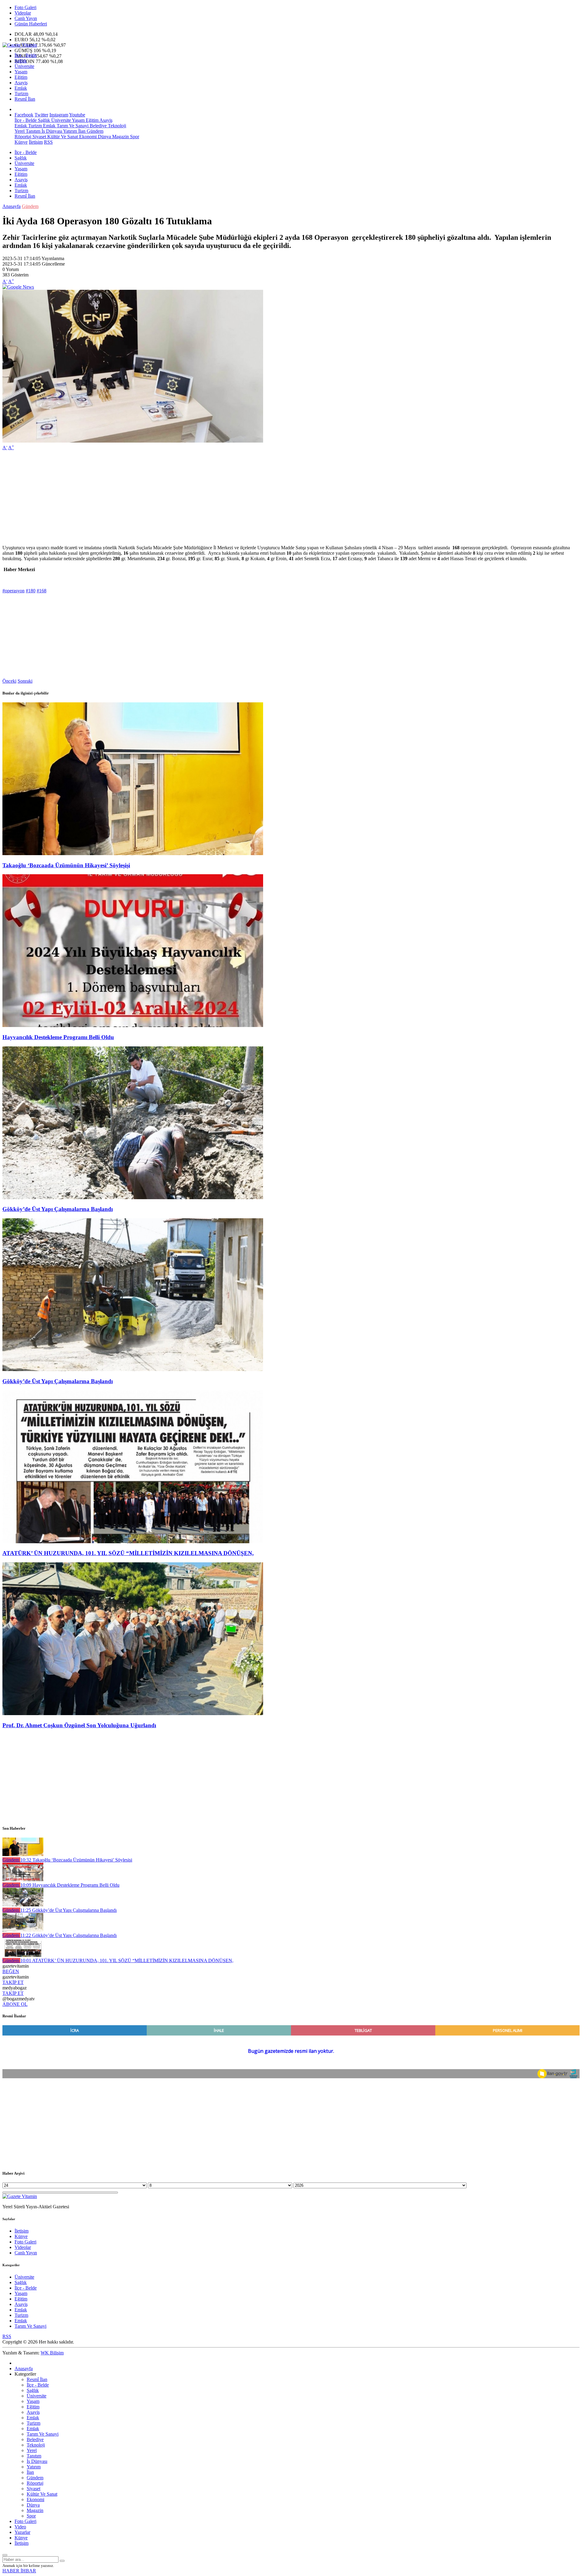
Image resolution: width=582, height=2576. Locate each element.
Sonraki (25, 681)
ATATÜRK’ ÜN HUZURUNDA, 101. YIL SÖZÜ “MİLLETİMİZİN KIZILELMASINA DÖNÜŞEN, (128, 1553)
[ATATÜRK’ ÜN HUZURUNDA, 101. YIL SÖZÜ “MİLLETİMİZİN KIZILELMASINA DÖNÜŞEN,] (133, 1542)
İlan (81, 131)
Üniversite (24, 66)
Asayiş (21, 83)
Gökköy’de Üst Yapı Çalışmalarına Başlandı (58, 1209)
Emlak (21, 88)
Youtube (77, 115)
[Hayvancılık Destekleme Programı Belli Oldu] (133, 1025)
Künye (21, 142)
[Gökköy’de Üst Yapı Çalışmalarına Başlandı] (133, 1198)
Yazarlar (22, 2532)
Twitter (41, 115)
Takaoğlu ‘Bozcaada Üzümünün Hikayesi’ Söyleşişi (66, 865)
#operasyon (13, 591)
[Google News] (18, 287)
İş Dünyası (51, 131)
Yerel (20, 131)
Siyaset (39, 137)
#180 (31, 591)
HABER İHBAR (19, 2571)
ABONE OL (15, 2004)
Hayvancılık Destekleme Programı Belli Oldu (58, 1037)
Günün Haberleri (31, 24)
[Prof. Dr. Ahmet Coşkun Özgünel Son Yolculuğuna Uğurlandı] (133, 1713)
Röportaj (23, 137)
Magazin (120, 137)
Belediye (98, 126)
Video (20, 2527)
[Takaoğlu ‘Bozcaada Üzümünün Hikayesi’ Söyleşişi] (133, 853)
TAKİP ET (13, 1982)
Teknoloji (116, 126)
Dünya (104, 137)
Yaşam (21, 72)
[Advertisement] (184, 498)
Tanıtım (32, 131)
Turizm (21, 94)
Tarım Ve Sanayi (72, 126)
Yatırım (70, 131)
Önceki (9, 681)
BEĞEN (11, 1971)
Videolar (23, 13)
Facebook (24, 115)
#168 (42, 591)
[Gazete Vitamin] (20, 45)
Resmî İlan (25, 99)
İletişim (36, 142)
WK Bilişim (52, 2353)
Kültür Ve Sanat (62, 137)
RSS (48, 142)
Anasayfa (12, 206)
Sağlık (21, 61)
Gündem (94, 131)
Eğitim (21, 77)
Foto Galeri (25, 7)
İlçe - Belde (26, 55)
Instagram (59, 115)
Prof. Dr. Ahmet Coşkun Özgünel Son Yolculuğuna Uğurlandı (79, 1725)
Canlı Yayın (26, 18)
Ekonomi (87, 137)
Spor (134, 137)
